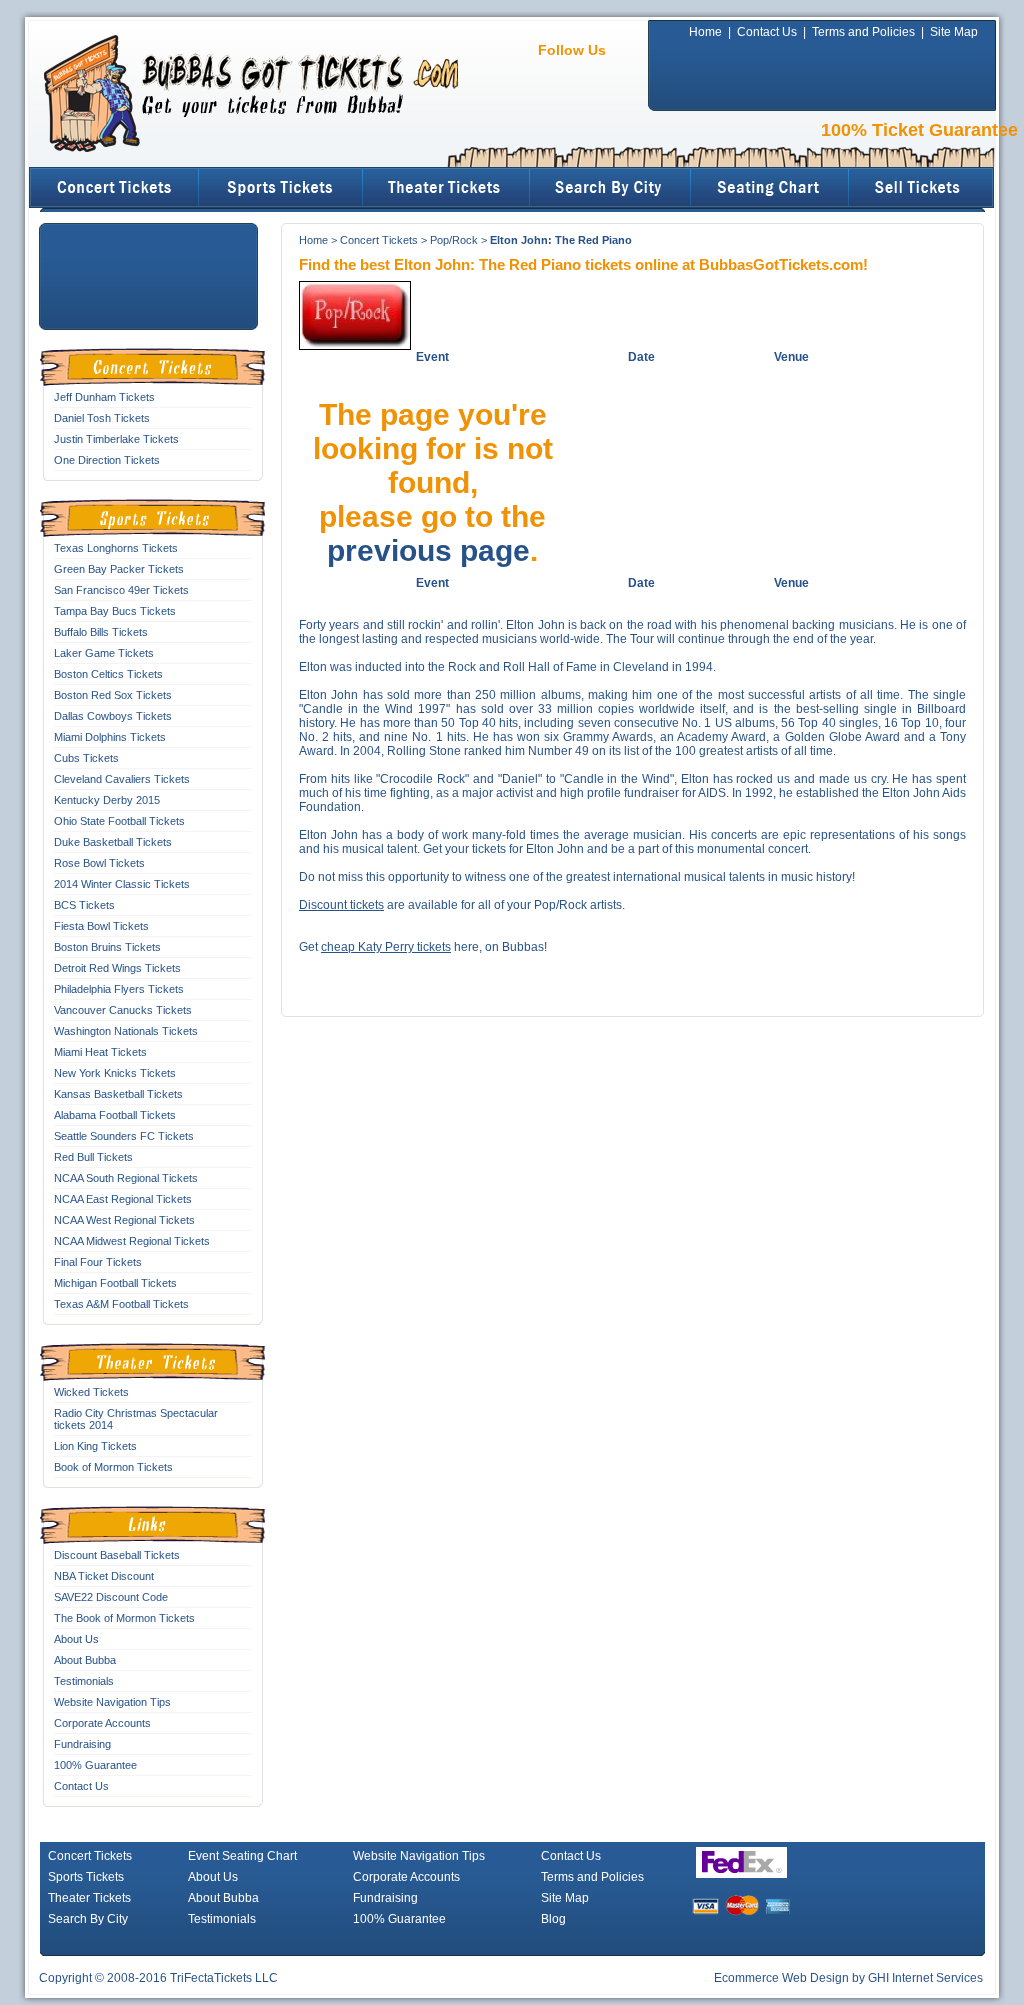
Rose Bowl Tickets (99, 863)
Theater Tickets (89, 1898)
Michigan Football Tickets (115, 1283)
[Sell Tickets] (922, 187)
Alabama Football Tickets (115, 1115)
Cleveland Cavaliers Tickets (122, 779)
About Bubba (85, 1660)
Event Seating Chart (242, 1856)
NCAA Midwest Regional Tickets (132, 1241)
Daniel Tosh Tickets (102, 418)
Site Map (954, 32)
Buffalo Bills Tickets (101, 632)
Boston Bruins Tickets (107, 947)
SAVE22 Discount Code (111, 1597)
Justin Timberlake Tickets (116, 439)
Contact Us (767, 32)
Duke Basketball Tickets (113, 842)
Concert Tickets (379, 240)
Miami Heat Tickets (100, 1052)
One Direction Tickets (107, 460)
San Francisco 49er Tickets (121, 590)
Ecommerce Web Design (781, 1978)
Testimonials (84, 1681)
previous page (428, 550)
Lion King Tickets (95, 1446)
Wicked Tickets (91, 1392)
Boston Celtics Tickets (108, 674)
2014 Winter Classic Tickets (122, 884)
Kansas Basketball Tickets (118, 1094)
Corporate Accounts (102, 1723)
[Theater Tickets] (447, 187)
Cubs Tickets (86, 758)
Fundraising (82, 1744)
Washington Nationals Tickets (126, 1031)
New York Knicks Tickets (115, 1073)
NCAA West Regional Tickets (124, 1220)
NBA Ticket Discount (104, 1576)
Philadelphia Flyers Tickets (119, 989)
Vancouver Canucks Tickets (123, 1010)
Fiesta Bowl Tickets (101, 926)
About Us (76, 1639)
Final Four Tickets (98, 1262)
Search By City (88, 1919)
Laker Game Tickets (104, 653)
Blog (553, 1919)
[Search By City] (610, 187)
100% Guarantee (95, 1765)
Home (705, 32)
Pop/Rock (454, 240)
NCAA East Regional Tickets (123, 1199)
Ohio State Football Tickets (119, 821)
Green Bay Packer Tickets (119, 569)
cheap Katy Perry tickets (386, 947)
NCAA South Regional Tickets (126, 1178)
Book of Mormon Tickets (113, 1467)
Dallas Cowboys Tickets (113, 716)
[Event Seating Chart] (770, 187)
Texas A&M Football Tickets (121, 1304)
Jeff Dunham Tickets (104, 397)
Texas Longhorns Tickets (116, 548)
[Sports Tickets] (281, 187)
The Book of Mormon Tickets (124, 1618)
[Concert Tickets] (114, 187)
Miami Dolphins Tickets (110, 737)
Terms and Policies (863, 32)
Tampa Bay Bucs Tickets (115, 611)
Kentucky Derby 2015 (107, 800)
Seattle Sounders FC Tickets (124, 1136)
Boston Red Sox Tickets (113, 695)
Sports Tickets (86, 1877)
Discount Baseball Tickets (117, 1555)
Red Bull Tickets (93, 1157)
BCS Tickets (84, 905)
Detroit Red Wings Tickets (117, 968)
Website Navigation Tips (112, 1702)
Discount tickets (341, 905)
